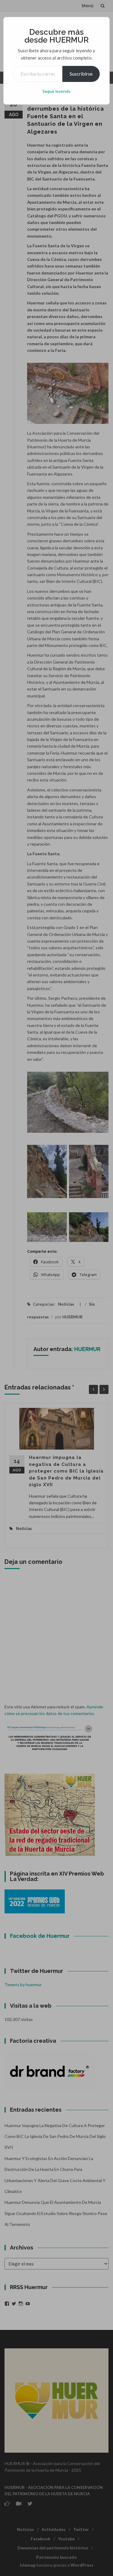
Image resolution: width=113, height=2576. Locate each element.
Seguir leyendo (56, 91)
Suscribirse (81, 74)
